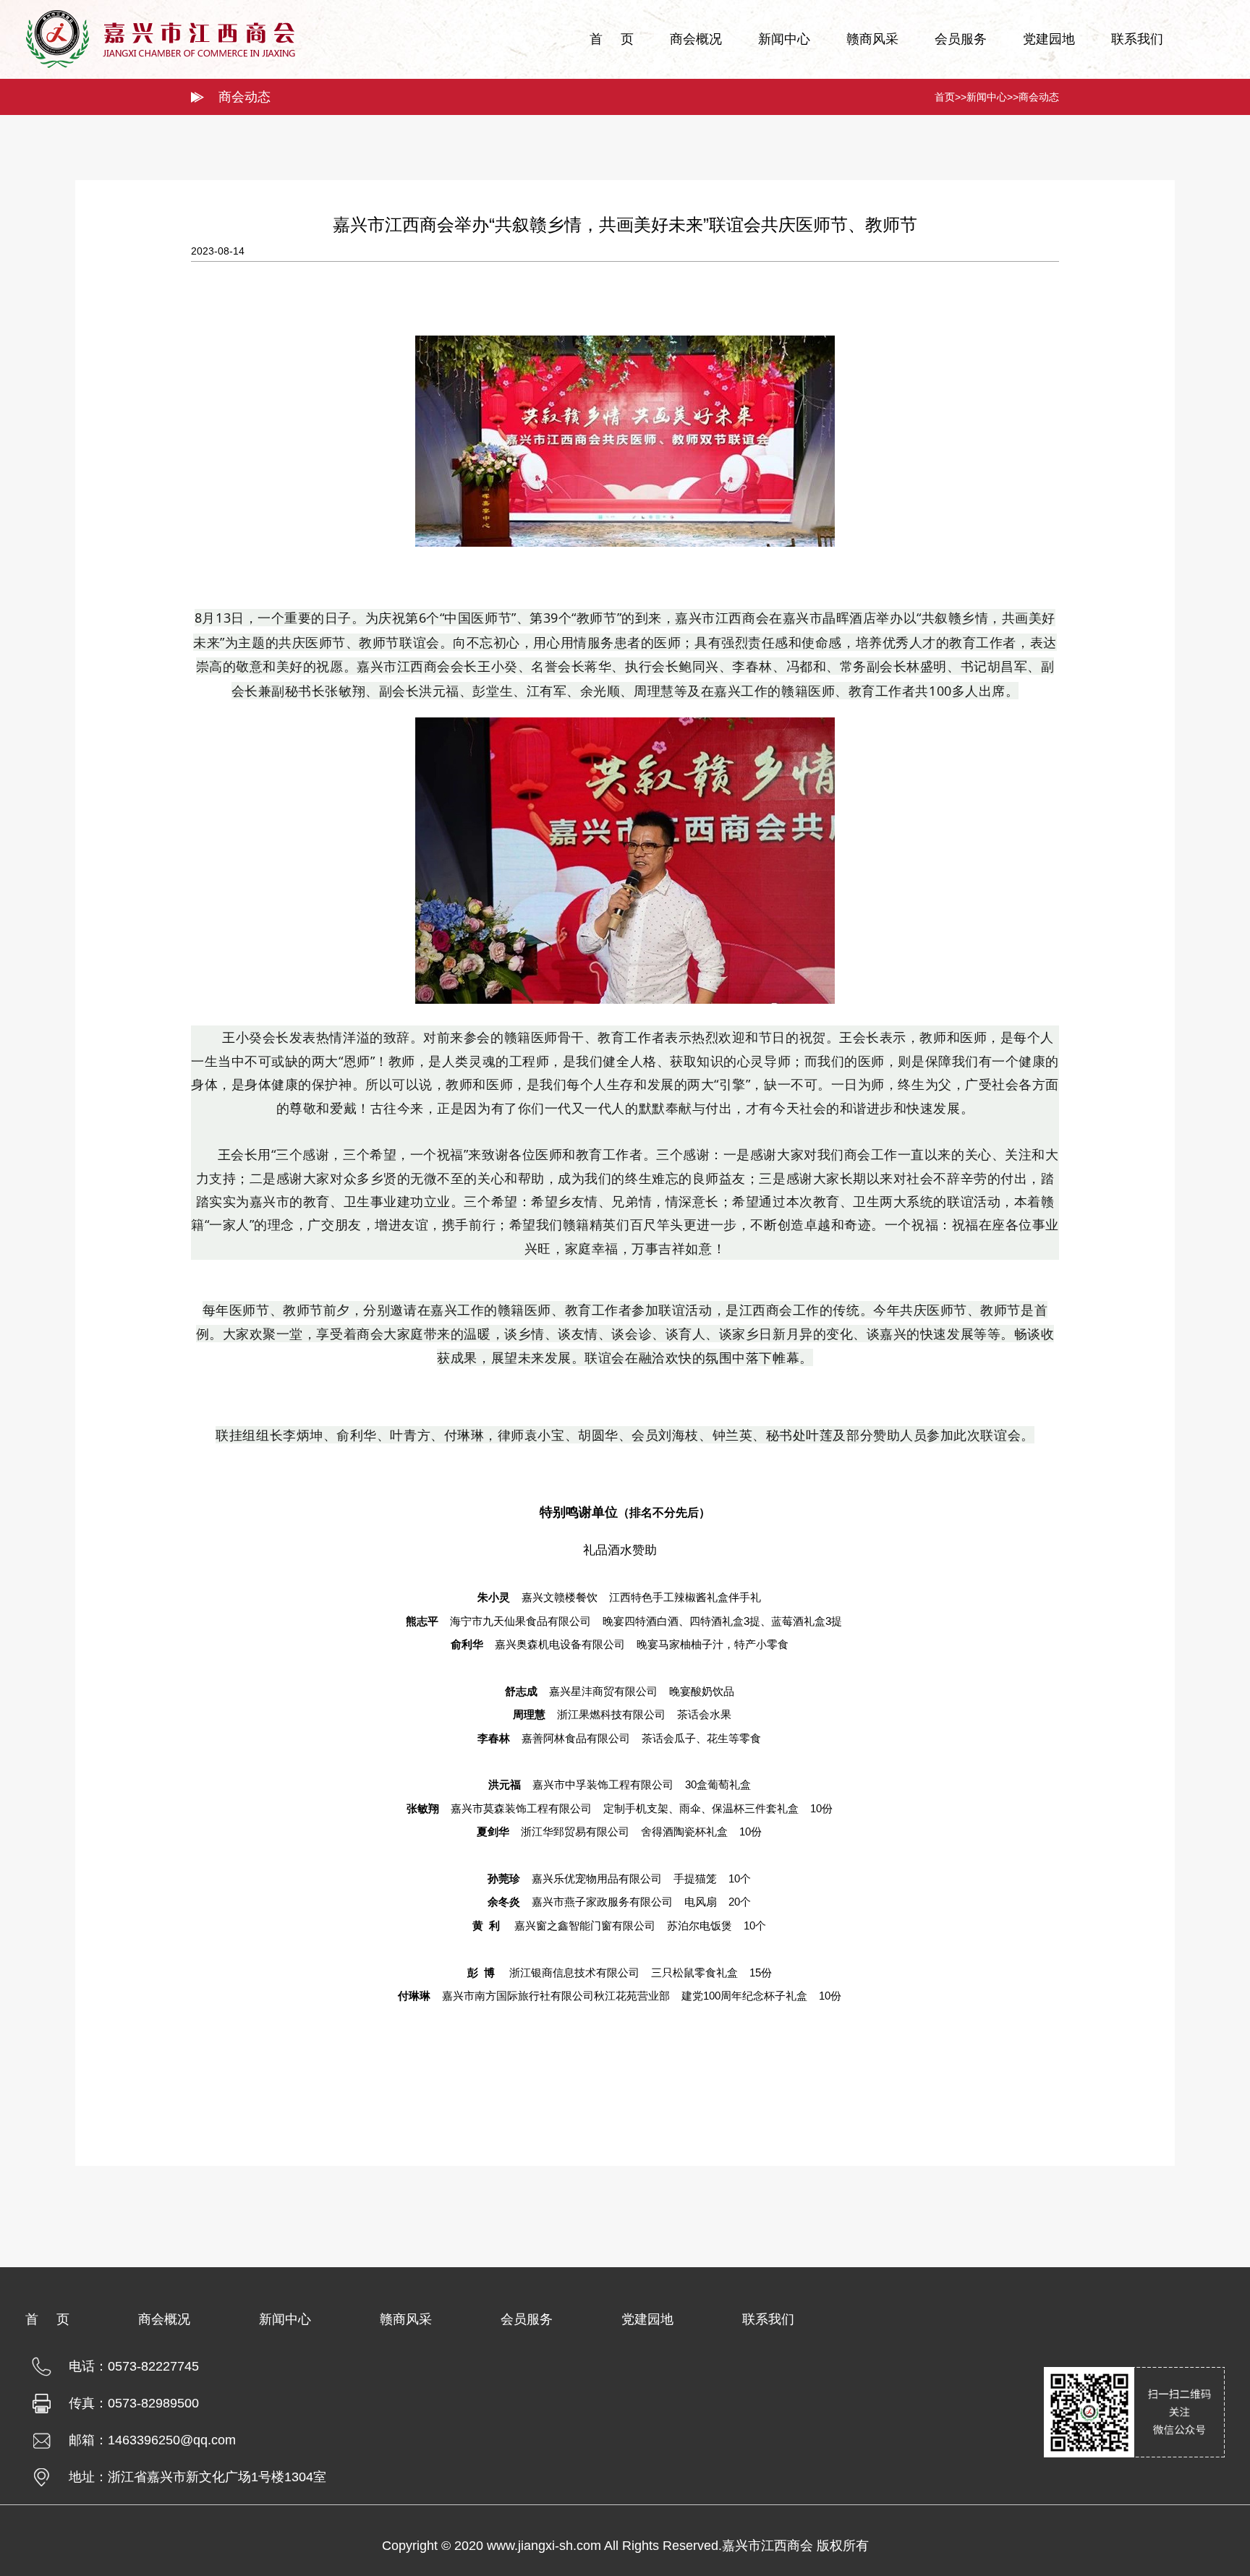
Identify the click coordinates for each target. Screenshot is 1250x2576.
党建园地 (1049, 39)
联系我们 (1137, 39)
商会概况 (696, 39)
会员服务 (961, 39)
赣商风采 (872, 39)
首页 (945, 97)
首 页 (612, 39)
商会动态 (1039, 97)
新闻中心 (784, 39)
